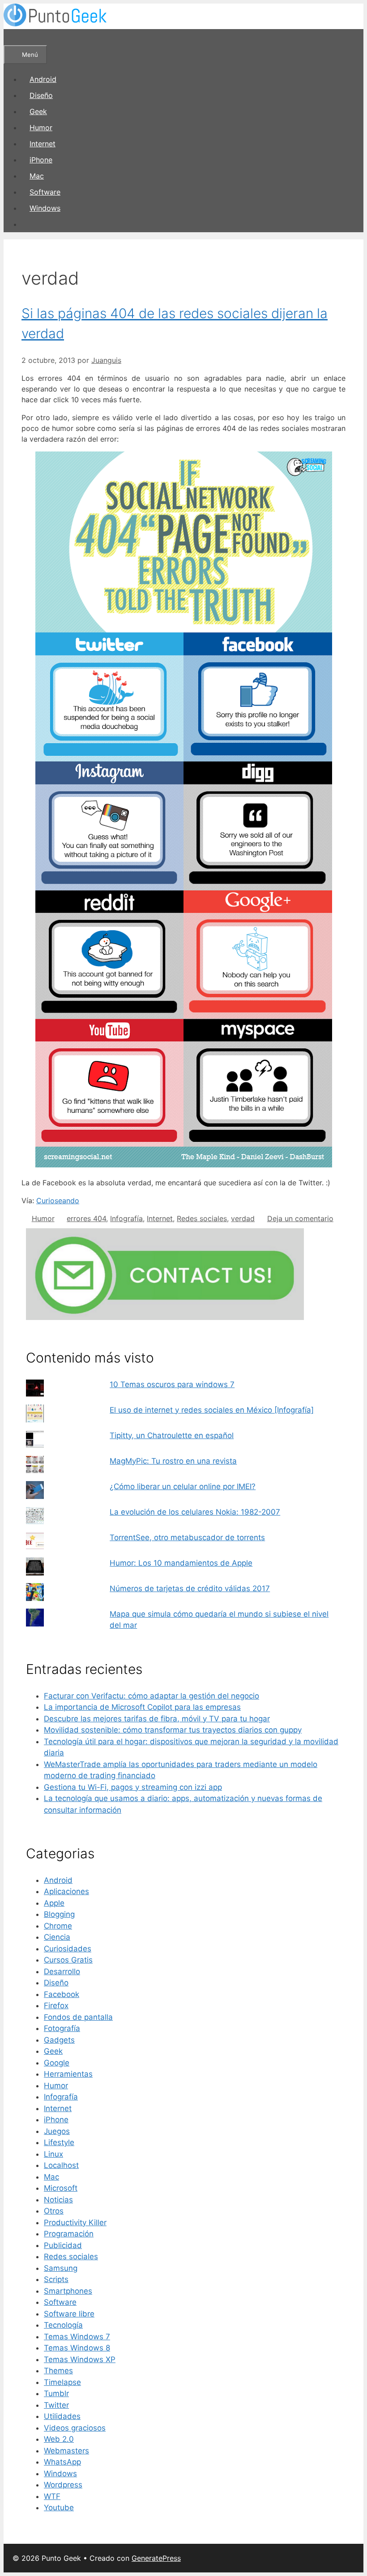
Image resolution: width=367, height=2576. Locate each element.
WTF (52, 2496)
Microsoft (61, 2188)
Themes (58, 2371)
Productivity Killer (75, 2223)
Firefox (56, 2005)
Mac (37, 176)
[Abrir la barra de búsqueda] (16, 37)
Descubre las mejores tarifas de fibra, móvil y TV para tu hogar (157, 1719)
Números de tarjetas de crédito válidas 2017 (190, 1588)
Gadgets (59, 2040)
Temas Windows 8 (77, 2348)
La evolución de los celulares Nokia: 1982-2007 (195, 1512)
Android (43, 79)
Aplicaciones (66, 1891)
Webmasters (66, 2451)
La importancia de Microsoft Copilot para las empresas (142, 1707)
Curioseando (58, 1201)
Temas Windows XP (80, 2359)
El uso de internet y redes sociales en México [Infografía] (212, 1410)
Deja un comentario (300, 1218)
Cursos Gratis (68, 1960)
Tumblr (56, 2393)
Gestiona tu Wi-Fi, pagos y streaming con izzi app (133, 1787)
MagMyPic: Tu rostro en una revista (173, 1461)
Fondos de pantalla (78, 2017)
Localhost (61, 2165)
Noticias (58, 2200)
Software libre (69, 2314)
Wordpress (63, 2485)
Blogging (59, 1914)
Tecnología (63, 2325)
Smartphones (68, 2291)
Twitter (56, 2405)
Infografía (126, 1218)
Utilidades (62, 2416)
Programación (69, 2234)
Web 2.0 (59, 2439)
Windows (45, 208)
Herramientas (68, 2074)
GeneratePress (156, 2558)
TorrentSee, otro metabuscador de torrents (187, 1537)
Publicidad (63, 2245)
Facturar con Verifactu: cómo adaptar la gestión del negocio (151, 1696)
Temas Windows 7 (77, 2337)
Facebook (62, 1994)
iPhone (41, 160)
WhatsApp (62, 2462)
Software (45, 192)
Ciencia (57, 1937)
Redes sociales (202, 1218)
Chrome (58, 1926)
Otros (54, 2211)
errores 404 (86, 1218)
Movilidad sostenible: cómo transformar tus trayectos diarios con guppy (173, 1730)
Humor (41, 128)
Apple (54, 1903)
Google (57, 2063)
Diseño (41, 95)
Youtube (59, 2508)
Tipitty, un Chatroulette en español (172, 1435)
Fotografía (62, 2028)
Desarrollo (62, 1971)
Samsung (61, 2268)
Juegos (57, 2131)
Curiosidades (68, 1949)
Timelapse (62, 2382)
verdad (243, 1218)
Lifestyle (59, 2142)
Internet (43, 144)
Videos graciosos (75, 2428)
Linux (53, 2154)
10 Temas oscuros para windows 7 (172, 1384)
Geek (38, 111)
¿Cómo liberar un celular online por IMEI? (183, 1486)
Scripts (56, 2279)
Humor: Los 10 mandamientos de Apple (181, 1563)
